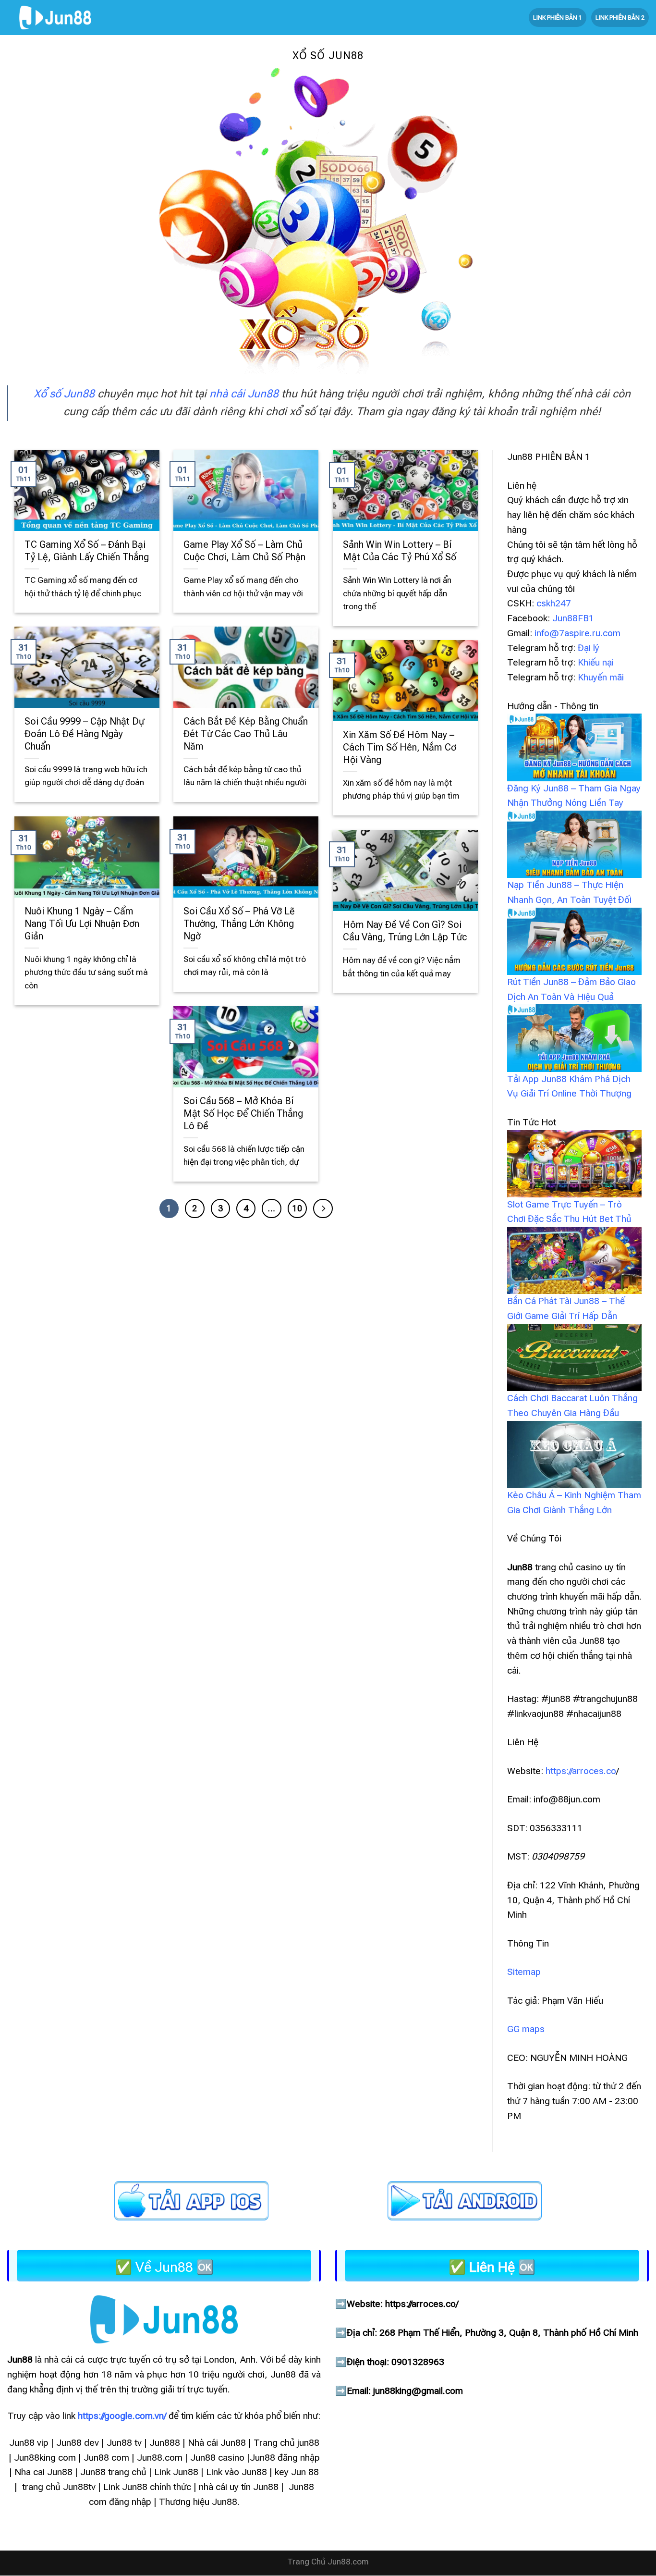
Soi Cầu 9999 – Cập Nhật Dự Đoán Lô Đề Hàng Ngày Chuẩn (84, 734)
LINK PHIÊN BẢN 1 (558, 18)
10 (297, 1208)
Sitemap (524, 1972)
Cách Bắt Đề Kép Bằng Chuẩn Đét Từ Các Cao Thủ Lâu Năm (246, 734)
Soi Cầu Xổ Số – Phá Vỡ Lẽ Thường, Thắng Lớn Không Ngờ (239, 924)
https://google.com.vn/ (122, 2416)
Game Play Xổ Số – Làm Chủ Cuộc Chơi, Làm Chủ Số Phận (244, 551)
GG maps (526, 2029)
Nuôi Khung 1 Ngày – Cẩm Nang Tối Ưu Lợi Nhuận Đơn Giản (82, 924)
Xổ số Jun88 (64, 394)
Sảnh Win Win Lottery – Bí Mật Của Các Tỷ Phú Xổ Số (400, 551)
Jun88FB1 (573, 618)
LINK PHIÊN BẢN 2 (620, 18)
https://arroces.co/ (422, 2304)
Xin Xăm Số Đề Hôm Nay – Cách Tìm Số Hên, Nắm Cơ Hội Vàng (400, 747)
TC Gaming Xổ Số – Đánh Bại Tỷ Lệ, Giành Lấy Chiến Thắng (87, 551)
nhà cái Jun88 (244, 394)
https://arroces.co (581, 1771)
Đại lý (589, 648)
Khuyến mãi (601, 677)
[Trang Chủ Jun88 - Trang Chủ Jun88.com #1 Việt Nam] (55, 18)
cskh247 (554, 603)
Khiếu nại (596, 662)
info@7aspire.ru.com (577, 633)
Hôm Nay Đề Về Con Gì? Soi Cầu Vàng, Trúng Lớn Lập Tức (405, 931)
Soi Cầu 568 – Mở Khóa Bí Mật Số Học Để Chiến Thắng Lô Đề (243, 1114)
